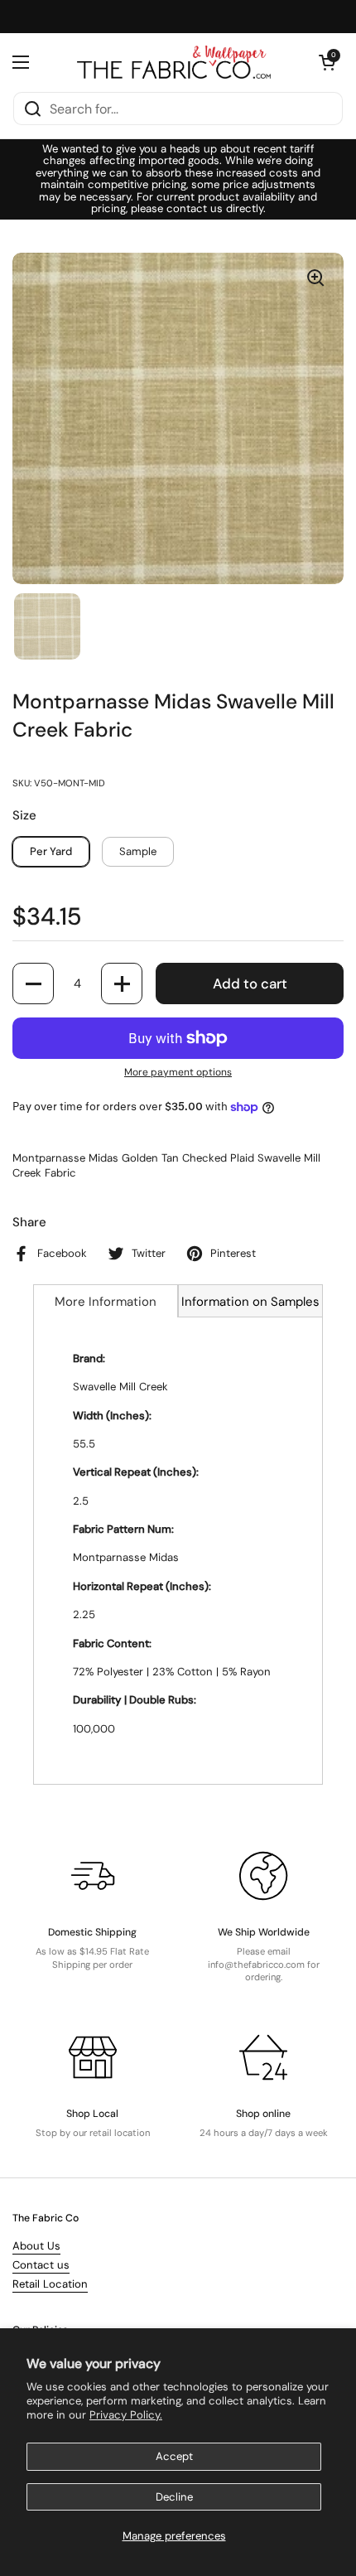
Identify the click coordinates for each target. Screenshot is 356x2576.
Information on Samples (250, 1302)
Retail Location (50, 2284)
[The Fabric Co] (174, 62)
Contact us (41, 2265)
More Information (106, 1302)
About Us (36, 2246)
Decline (174, 2497)
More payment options (178, 1072)
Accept (174, 2456)
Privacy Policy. (126, 2415)
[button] (327, 62)
